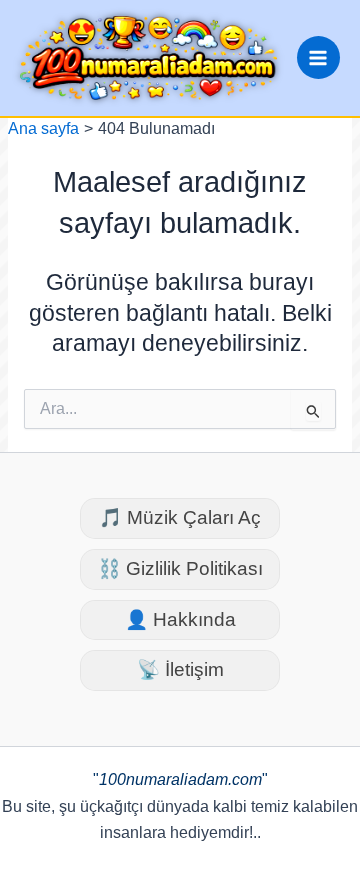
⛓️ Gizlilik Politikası (180, 568)
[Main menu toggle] (318, 57)
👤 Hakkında (180, 619)
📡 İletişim (180, 669)
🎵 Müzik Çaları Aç (180, 517)
